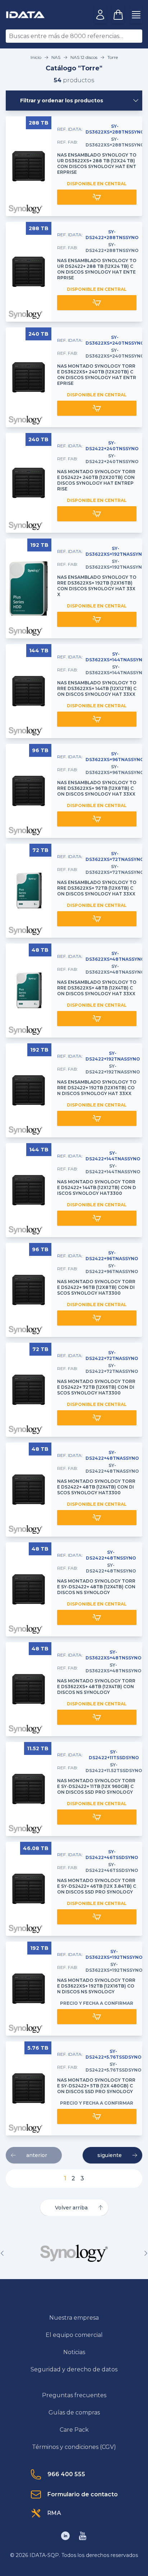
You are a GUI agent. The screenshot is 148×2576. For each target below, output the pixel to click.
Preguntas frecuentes (74, 2395)
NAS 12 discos (84, 57)
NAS (56, 57)
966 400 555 (66, 2474)
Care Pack (74, 2430)
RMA (54, 2513)
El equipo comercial (74, 2335)
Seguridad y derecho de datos (74, 2369)
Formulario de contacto (83, 2494)
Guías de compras (74, 2412)
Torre (113, 57)
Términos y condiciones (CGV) (74, 2447)
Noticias (74, 2352)
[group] (74, 2253)
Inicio (36, 57)
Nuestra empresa (74, 2318)
